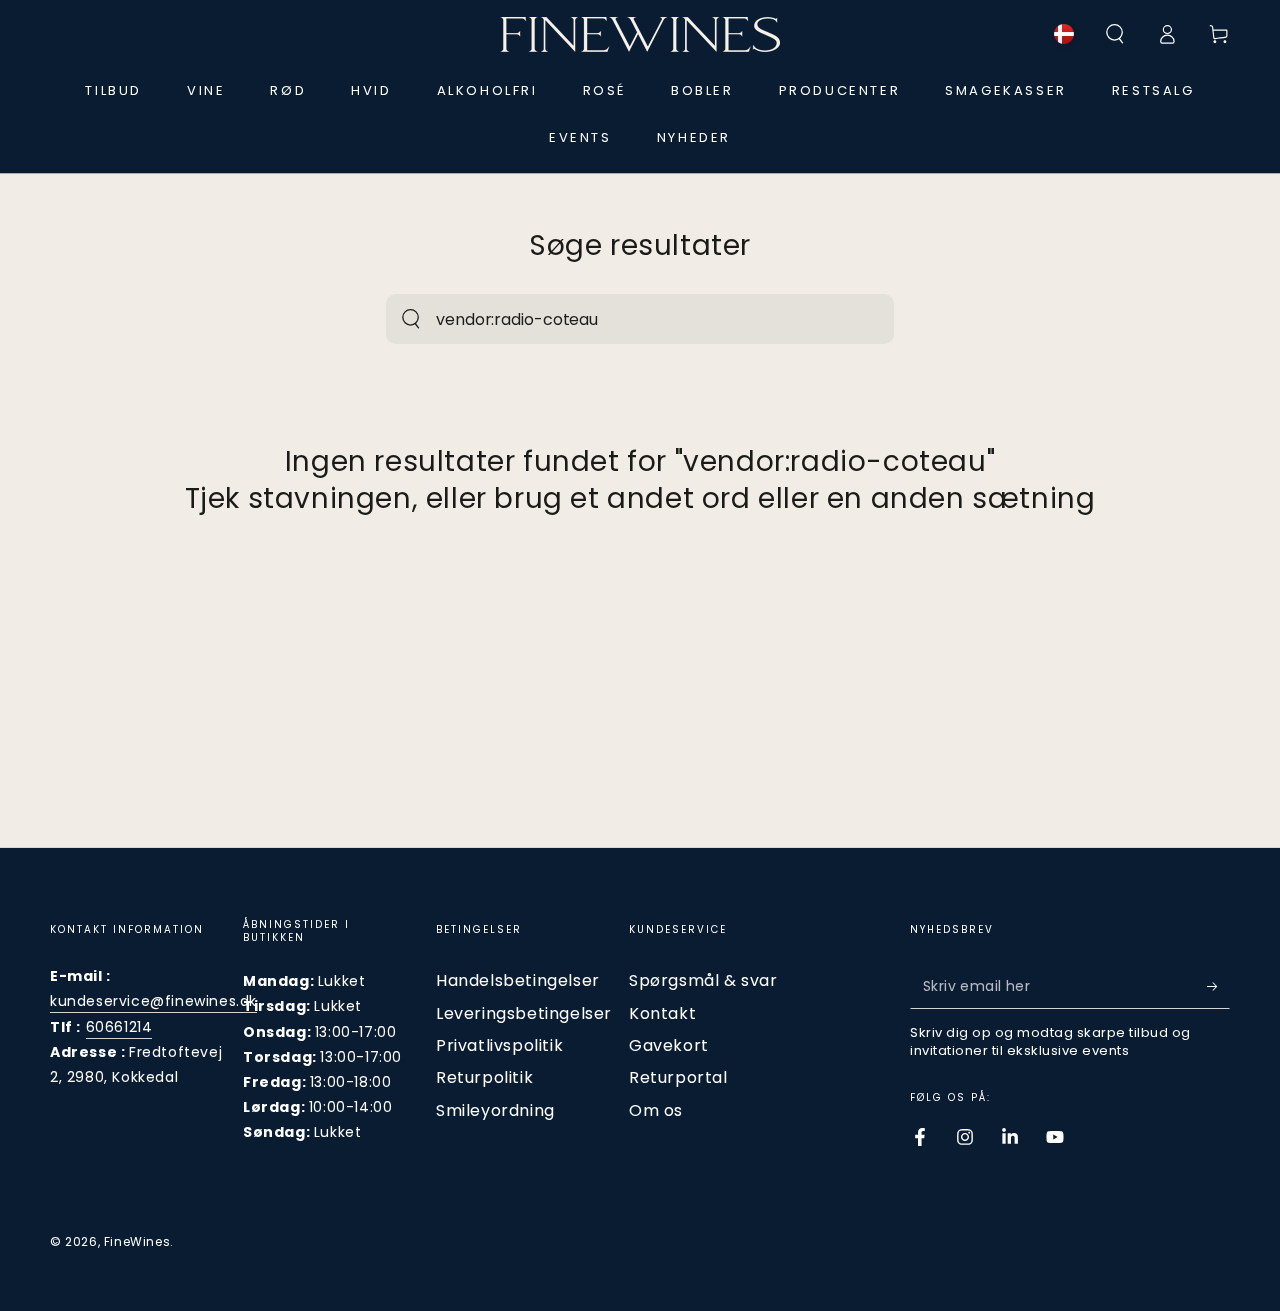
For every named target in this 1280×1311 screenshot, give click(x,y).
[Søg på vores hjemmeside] (411, 319)
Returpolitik (484, 1077)
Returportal (678, 1077)
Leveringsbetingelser (524, 1013)
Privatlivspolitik (499, 1045)
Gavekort (669, 1045)
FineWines (137, 1241)
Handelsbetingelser (518, 980)
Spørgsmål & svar (703, 980)
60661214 (119, 1027)
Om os (656, 1110)
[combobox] (618, 319)
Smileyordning (495, 1110)
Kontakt (662, 1013)
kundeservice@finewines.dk (153, 1001)
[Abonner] (1218, 986)
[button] (1115, 34)
